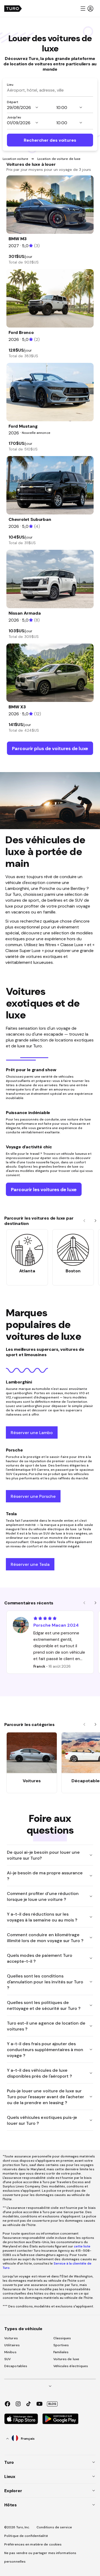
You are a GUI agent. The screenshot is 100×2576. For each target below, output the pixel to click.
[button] (87, 9)
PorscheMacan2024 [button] (56, 1625)
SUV (7, 2359)
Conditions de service (54, 2527)
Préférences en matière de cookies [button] (33, 2544)
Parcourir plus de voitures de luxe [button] (50, 748)
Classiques (62, 2338)
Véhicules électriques (71, 2366)
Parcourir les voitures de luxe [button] (44, 1189)
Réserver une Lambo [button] (32, 1432)
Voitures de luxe (66, 2359)
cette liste (82, 2246)
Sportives (61, 2345)
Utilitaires (12, 2345)
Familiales (61, 2352)
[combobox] (50, 90)
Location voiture (16, 159)
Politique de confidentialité (26, 2536)
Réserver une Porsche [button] (33, 1496)
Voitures (11, 2338)
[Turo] (13, 9)
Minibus (10, 2352)
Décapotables (16, 2366)
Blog (52, 2404)
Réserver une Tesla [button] (30, 1564)
